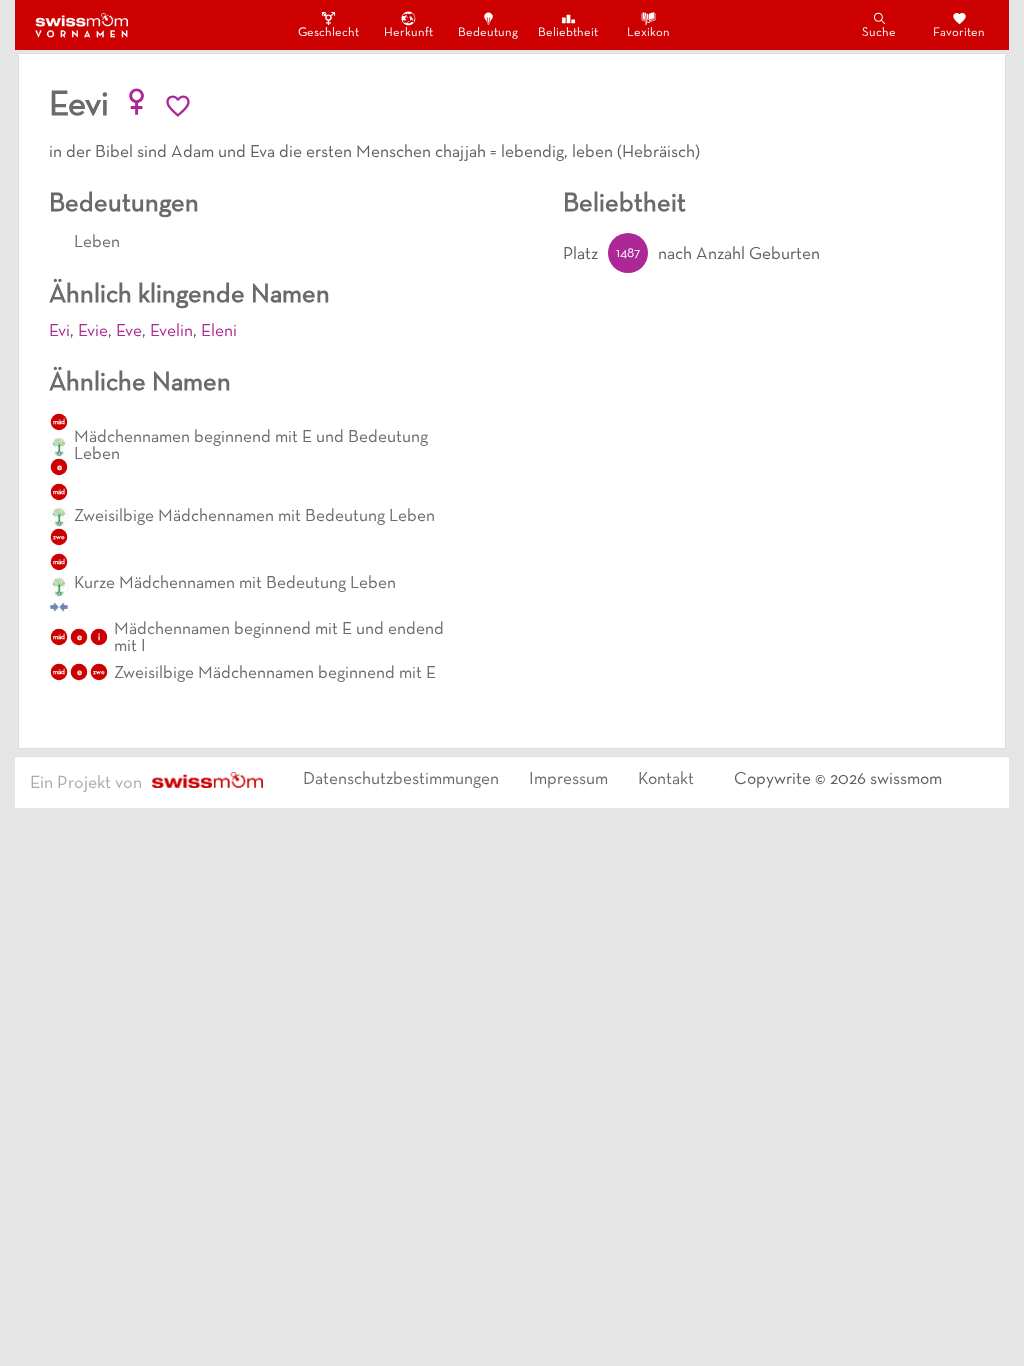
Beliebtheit (568, 33)
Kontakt (666, 780)
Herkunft (408, 33)
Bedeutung (488, 33)
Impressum (568, 780)
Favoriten (959, 33)
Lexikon (648, 33)
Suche (879, 33)
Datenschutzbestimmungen (401, 780)
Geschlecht (328, 33)
